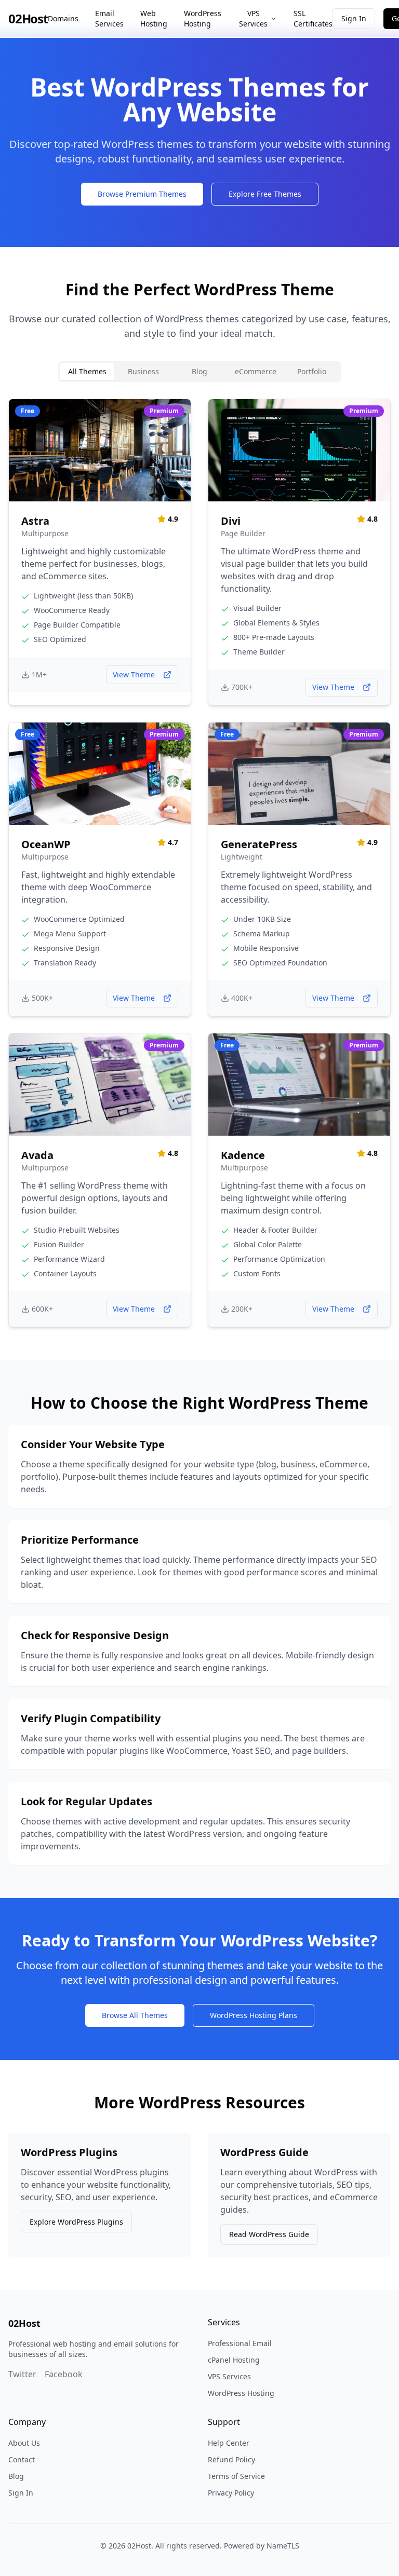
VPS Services (253, 18)
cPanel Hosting (234, 2360)
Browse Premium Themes (142, 194)
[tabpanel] (199, 863)
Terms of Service (236, 2476)
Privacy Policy (231, 2493)
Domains (63, 18)
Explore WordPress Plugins (76, 2222)
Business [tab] (143, 371)
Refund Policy (231, 2459)
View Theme (134, 674)
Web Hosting (154, 18)
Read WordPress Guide (269, 2234)
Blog (16, 2476)
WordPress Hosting (203, 18)
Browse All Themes (135, 2015)
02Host (28, 19)
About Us (24, 2443)
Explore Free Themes (265, 194)
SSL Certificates (313, 18)
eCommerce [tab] (256, 371)
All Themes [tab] (87, 371)
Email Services (109, 18)
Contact (22, 2459)
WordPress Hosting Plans (254, 2015)
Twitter (22, 2374)
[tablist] (199, 372)
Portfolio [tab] (312, 371)
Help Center (229, 2443)
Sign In (354, 18)
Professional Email (240, 2343)
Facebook (64, 2374)
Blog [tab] (199, 371)
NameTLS (283, 2546)
